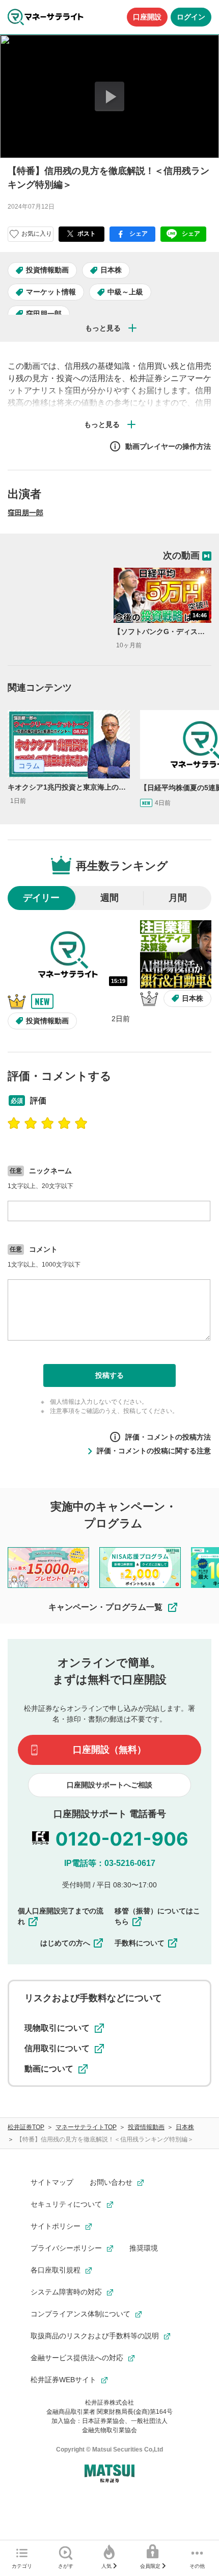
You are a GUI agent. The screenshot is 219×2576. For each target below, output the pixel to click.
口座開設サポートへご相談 (109, 1785)
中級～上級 (125, 292)
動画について (49, 2069)
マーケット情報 (51, 292)
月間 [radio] (178, 898)
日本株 (111, 270)
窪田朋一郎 (44, 314)
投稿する (109, 1375)
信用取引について (57, 2048)
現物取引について (57, 2028)
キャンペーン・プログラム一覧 (105, 1607)
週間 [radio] (109, 898)
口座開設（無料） (109, 1750)
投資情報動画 (47, 270)
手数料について (140, 1943)
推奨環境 (144, 2248)
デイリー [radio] (41, 898)
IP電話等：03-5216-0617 (110, 1863)
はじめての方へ (65, 1943)
